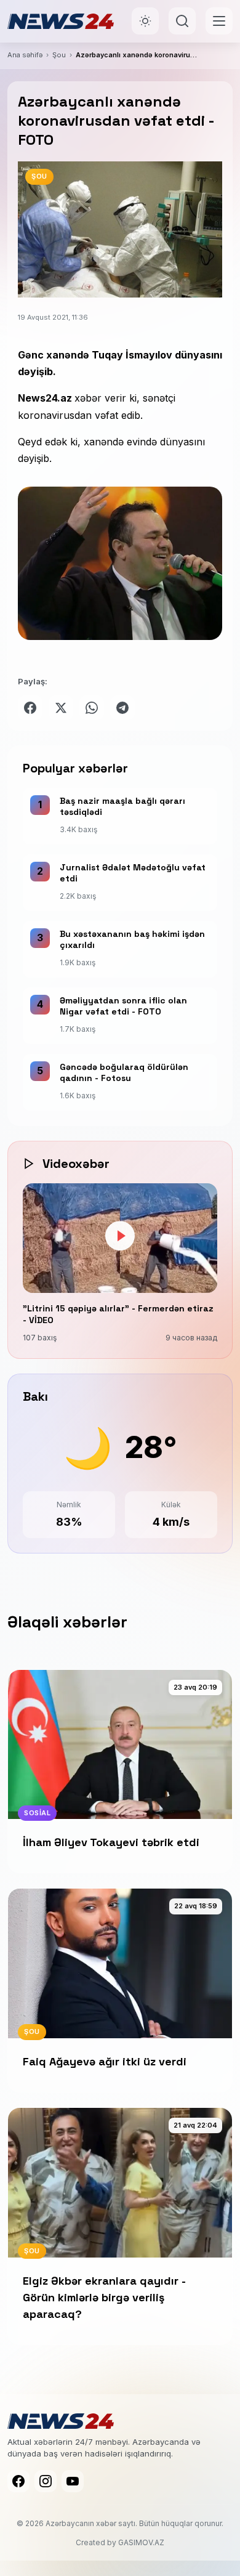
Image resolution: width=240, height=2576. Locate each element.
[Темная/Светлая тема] (145, 21)
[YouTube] (73, 2481)
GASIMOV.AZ (141, 2542)
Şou (59, 55)
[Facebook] (18, 2481)
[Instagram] (46, 2481)
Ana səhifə (25, 55)
